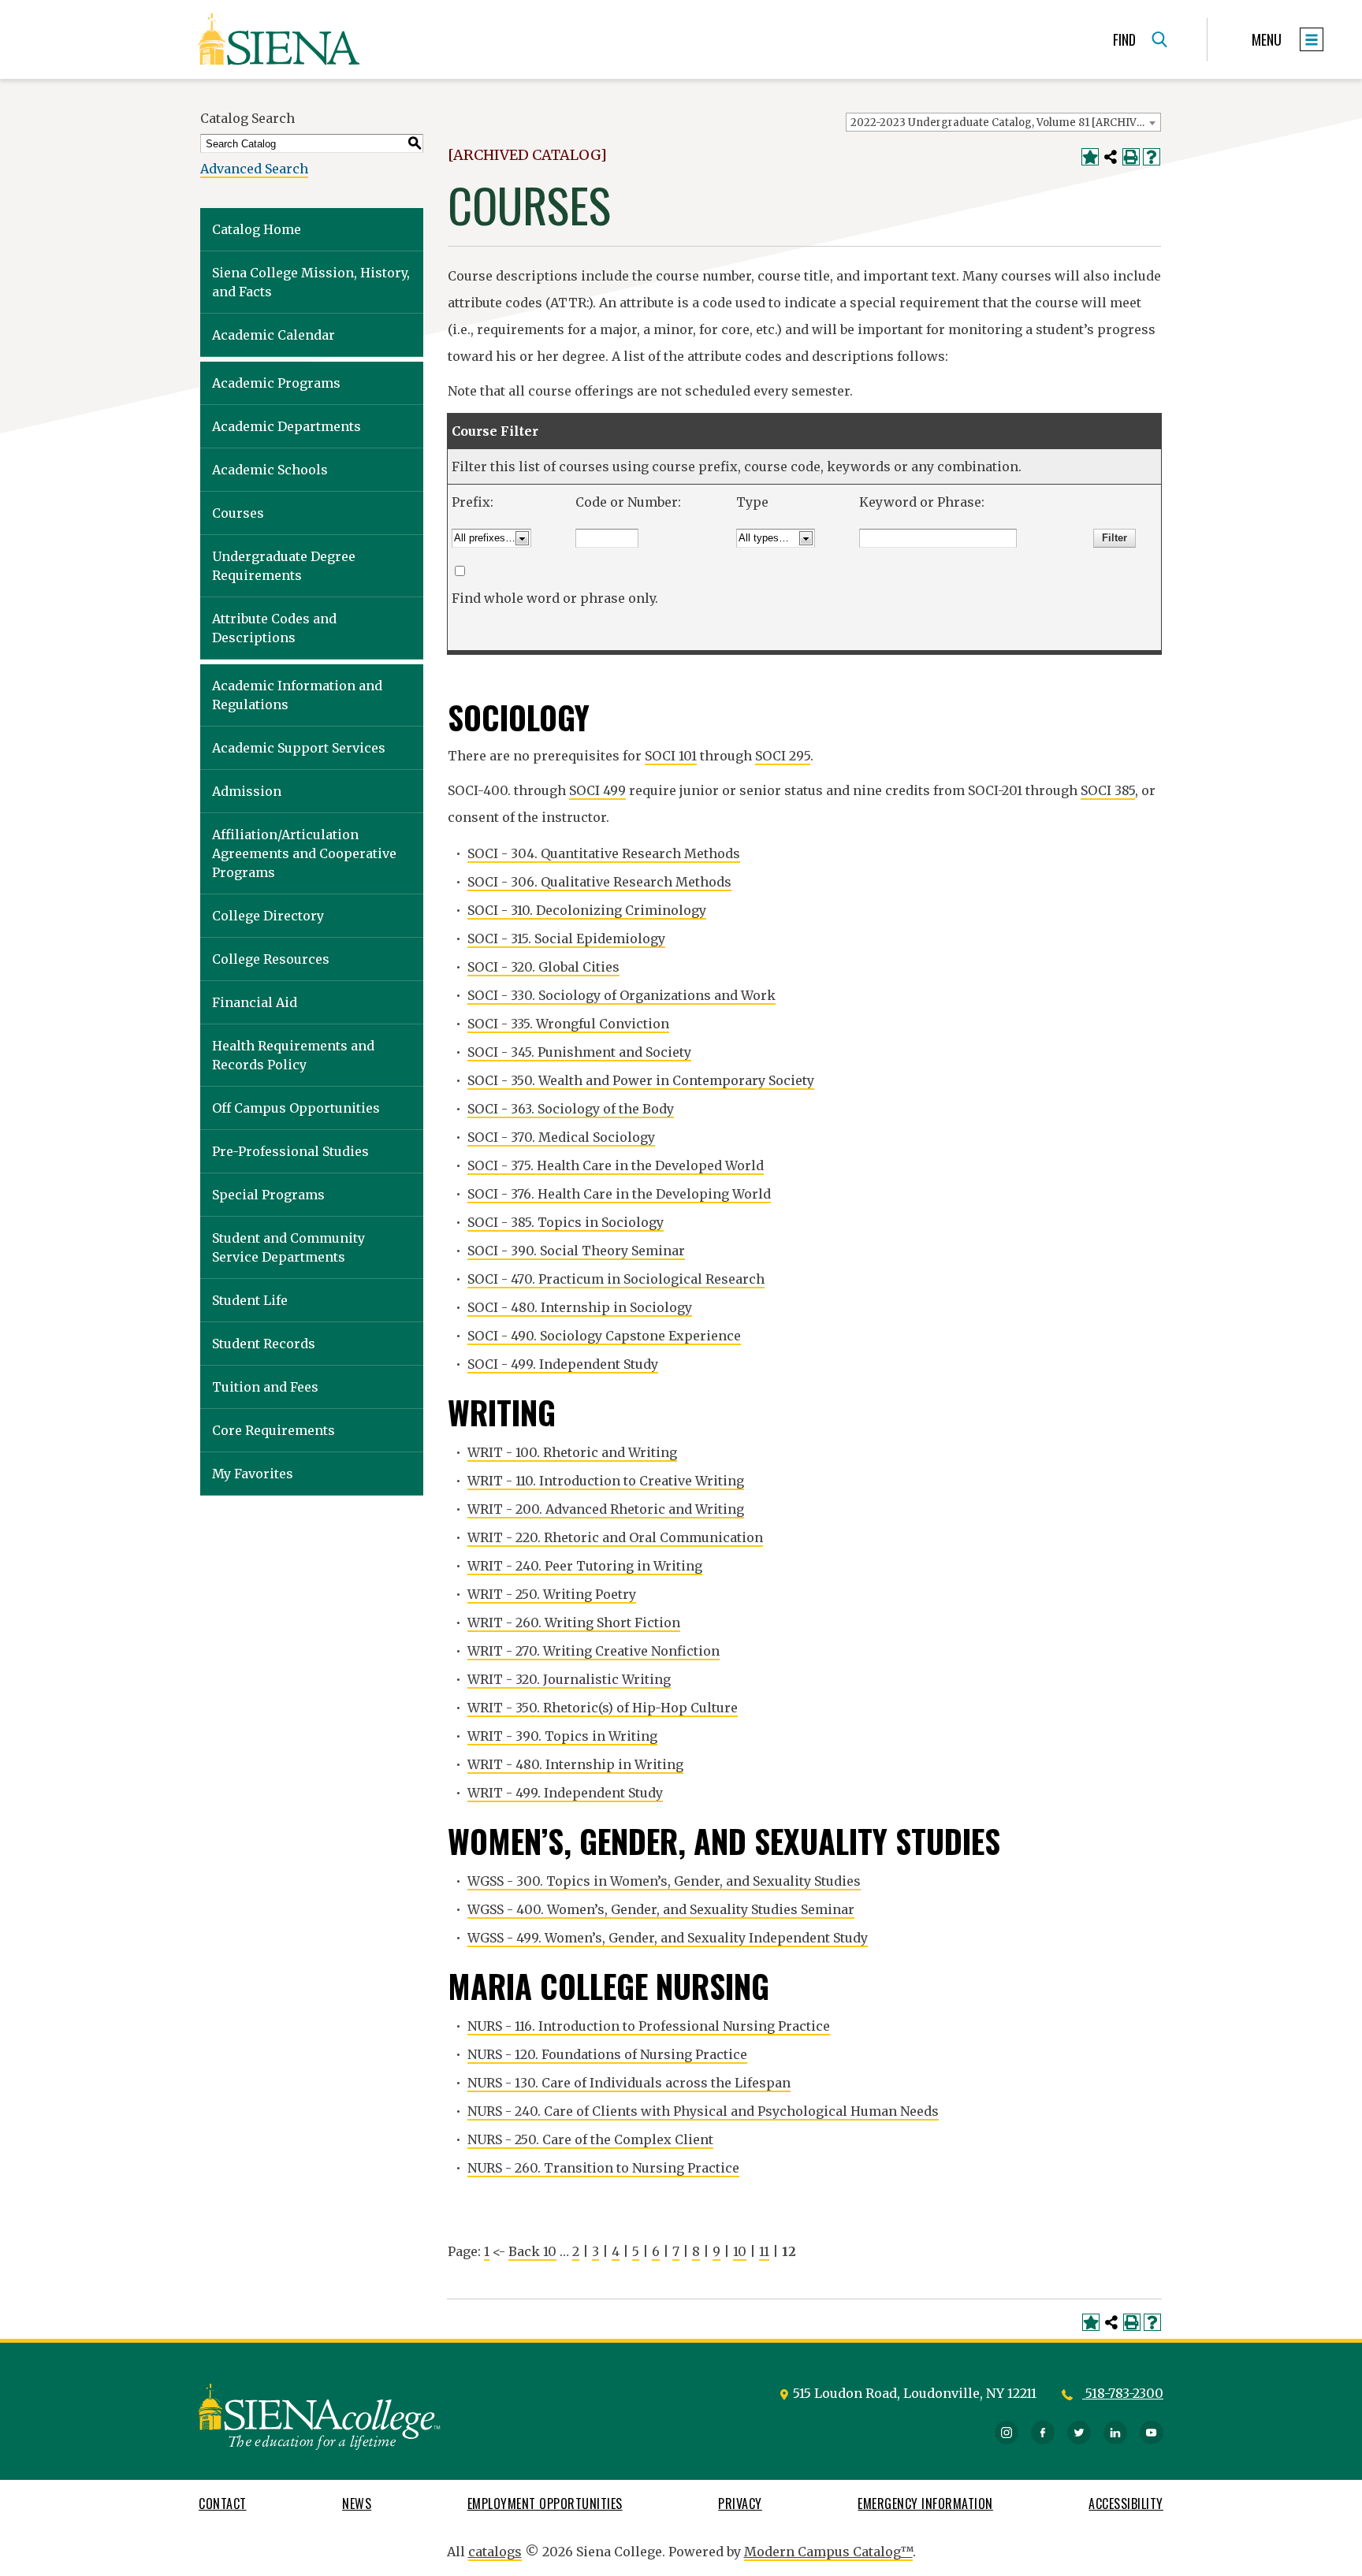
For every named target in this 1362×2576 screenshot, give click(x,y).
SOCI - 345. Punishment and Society (579, 1052)
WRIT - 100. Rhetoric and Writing (572, 1452)
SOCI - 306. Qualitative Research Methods (599, 882)
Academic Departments (287, 426)
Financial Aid (255, 1002)
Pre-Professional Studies (290, 1151)
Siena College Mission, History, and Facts (311, 282)
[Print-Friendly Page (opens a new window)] (1131, 157)
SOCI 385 (1108, 790)
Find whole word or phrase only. (555, 598)
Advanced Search (254, 169)
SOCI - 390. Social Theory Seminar (576, 1251)
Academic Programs (276, 383)
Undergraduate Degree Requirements (284, 566)
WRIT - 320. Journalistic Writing (569, 1679)
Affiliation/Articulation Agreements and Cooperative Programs (304, 853)
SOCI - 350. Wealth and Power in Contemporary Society (641, 1080)
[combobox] (1003, 122)
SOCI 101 (671, 756)
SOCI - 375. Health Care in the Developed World (616, 1165)
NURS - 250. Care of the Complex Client (590, 2139)
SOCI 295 (783, 756)
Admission (247, 791)
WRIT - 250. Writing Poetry (552, 1594)
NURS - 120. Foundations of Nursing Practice (607, 2054)
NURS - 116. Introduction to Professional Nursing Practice (649, 2026)
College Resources (271, 959)
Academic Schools (270, 470)
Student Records (264, 1344)
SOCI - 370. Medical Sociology (561, 1137)
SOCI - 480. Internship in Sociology (580, 1307)
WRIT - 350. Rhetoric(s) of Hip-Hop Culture (603, 1708)
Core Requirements (274, 1430)
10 (740, 2251)
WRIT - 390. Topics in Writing (562, 1736)
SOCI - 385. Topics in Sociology (566, 1222)
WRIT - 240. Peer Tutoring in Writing (585, 1566)
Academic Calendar (274, 335)
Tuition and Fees (265, 1387)
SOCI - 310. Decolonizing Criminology (587, 910)
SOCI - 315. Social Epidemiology (566, 939)
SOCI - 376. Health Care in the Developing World (619, 1194)
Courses (238, 513)
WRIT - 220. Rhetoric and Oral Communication (615, 1537)
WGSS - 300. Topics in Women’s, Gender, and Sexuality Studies (664, 1881)
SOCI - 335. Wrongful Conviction (568, 1024)
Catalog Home (257, 229)
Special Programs (268, 1195)
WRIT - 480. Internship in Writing (575, 1764)
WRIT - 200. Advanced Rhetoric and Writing (606, 1509)
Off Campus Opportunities (296, 1108)
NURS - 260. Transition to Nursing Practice (603, 2168)
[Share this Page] (1111, 157)
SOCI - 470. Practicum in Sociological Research (616, 1279)
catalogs (495, 2552)
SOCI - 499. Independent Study (563, 1364)
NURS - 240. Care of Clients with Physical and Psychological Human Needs (703, 2111)
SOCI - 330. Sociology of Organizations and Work (621, 995)
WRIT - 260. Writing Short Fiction (574, 1623)
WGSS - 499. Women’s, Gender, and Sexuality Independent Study (668, 1938)
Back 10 (532, 2251)
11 (764, 2251)
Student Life (250, 1300)
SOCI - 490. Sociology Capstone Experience (604, 1336)
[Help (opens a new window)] (1152, 157)
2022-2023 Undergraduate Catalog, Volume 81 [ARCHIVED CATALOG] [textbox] (1005, 123)
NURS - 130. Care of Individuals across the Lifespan (629, 2083)
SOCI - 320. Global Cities (543, 967)
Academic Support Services (299, 748)
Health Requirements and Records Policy (293, 1055)
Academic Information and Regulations (297, 695)
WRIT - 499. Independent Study (565, 1793)
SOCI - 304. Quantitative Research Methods (604, 853)
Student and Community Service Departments (288, 1247)
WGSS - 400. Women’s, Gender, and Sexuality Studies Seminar (661, 1909)
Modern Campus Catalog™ (828, 2552)
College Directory (268, 916)
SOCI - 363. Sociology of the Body (571, 1109)
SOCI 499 (597, 790)
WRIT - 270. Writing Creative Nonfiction (594, 1651)
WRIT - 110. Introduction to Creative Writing (606, 1481)
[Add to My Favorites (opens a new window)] (1090, 157)
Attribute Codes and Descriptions (274, 628)
